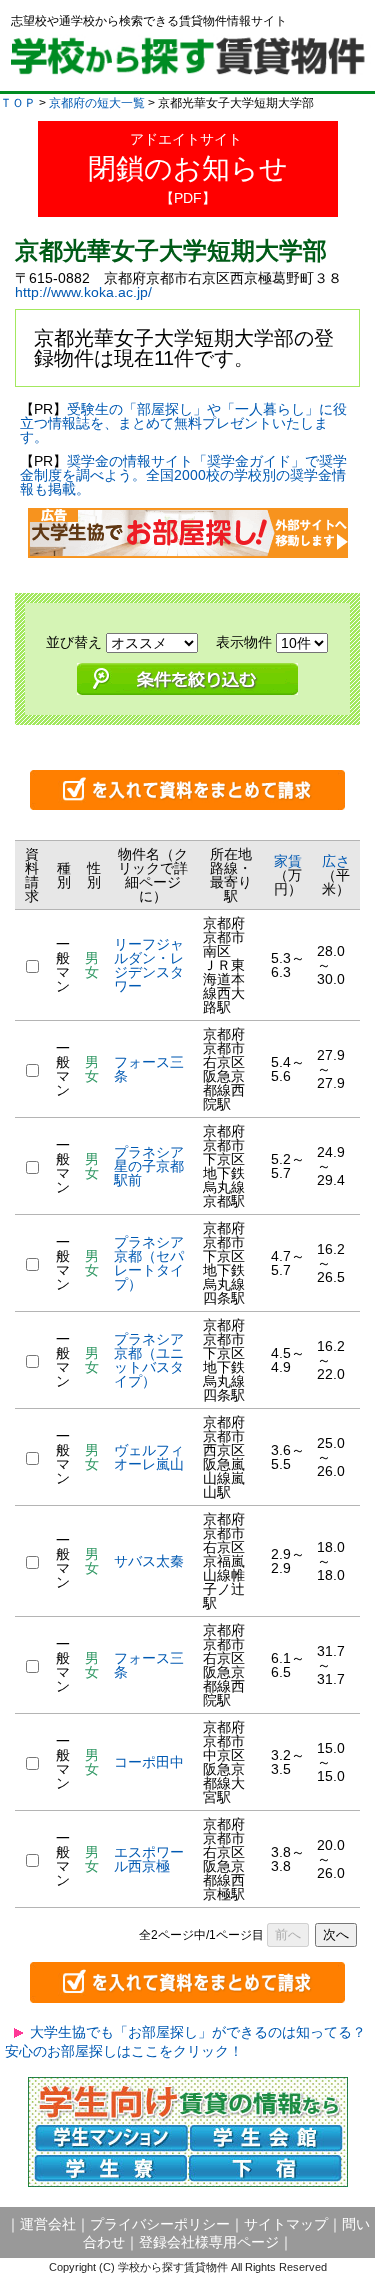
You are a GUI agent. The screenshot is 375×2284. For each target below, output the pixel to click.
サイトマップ (286, 2224)
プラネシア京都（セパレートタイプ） (149, 1263)
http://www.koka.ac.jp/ (83, 292)
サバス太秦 (149, 1561)
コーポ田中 (149, 1762)
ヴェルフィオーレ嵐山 (156, 1457)
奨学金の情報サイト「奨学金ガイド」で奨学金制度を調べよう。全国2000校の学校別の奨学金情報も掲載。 (183, 475)
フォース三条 (149, 1069)
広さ (336, 861)
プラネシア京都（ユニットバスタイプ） (149, 1360)
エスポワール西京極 (149, 1859)
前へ (288, 1934)
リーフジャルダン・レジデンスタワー (149, 965)
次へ (336, 1934)
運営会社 (48, 2224)
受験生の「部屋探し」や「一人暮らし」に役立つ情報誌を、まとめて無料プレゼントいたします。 (183, 423)
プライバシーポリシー (160, 2224)
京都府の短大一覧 (97, 103)
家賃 (288, 861)
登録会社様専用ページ (209, 2242)
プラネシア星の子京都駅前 (149, 1166)
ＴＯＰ (18, 103)
